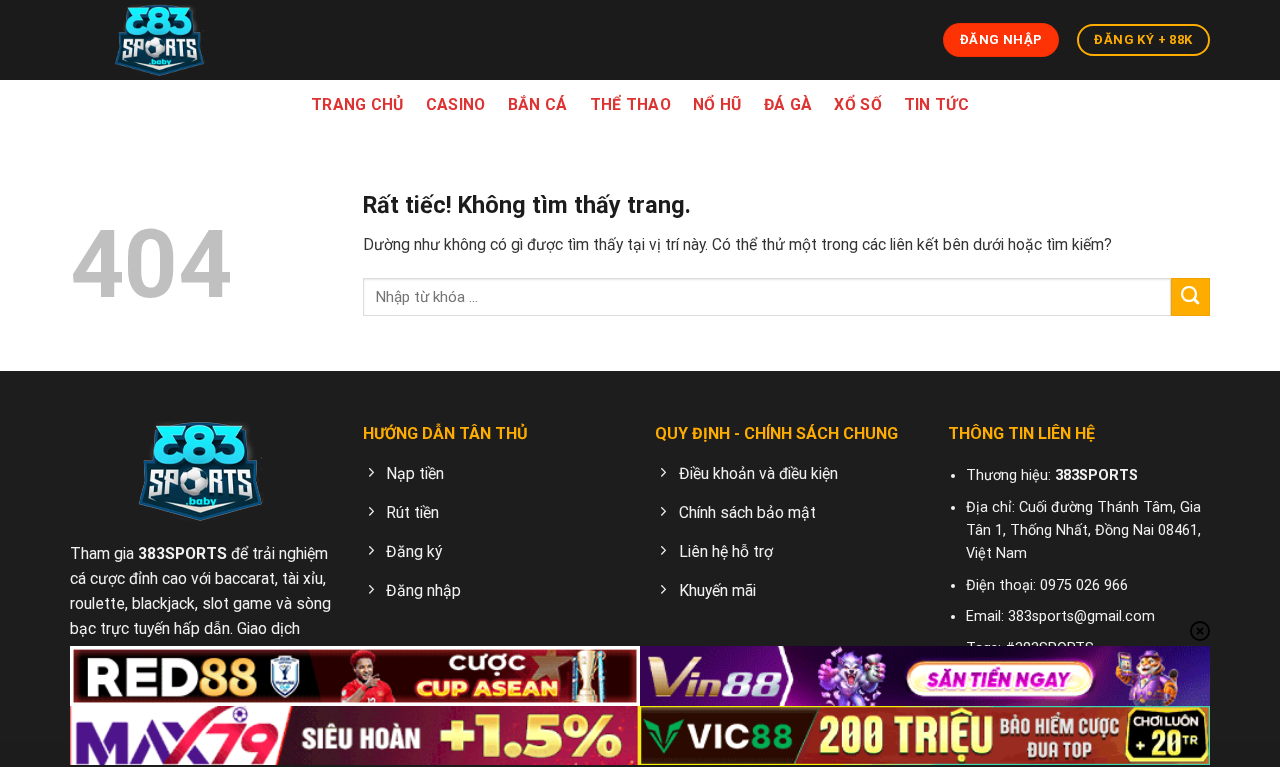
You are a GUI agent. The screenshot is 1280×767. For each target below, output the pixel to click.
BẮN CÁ (538, 104)
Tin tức (936, 104)
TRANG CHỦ (357, 104)
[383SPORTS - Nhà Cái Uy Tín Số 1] (160, 40)
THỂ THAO (631, 104)
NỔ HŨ (717, 104)
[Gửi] (1190, 297)
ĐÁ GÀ (788, 104)
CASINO (456, 104)
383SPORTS (182, 553)
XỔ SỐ (858, 104)
